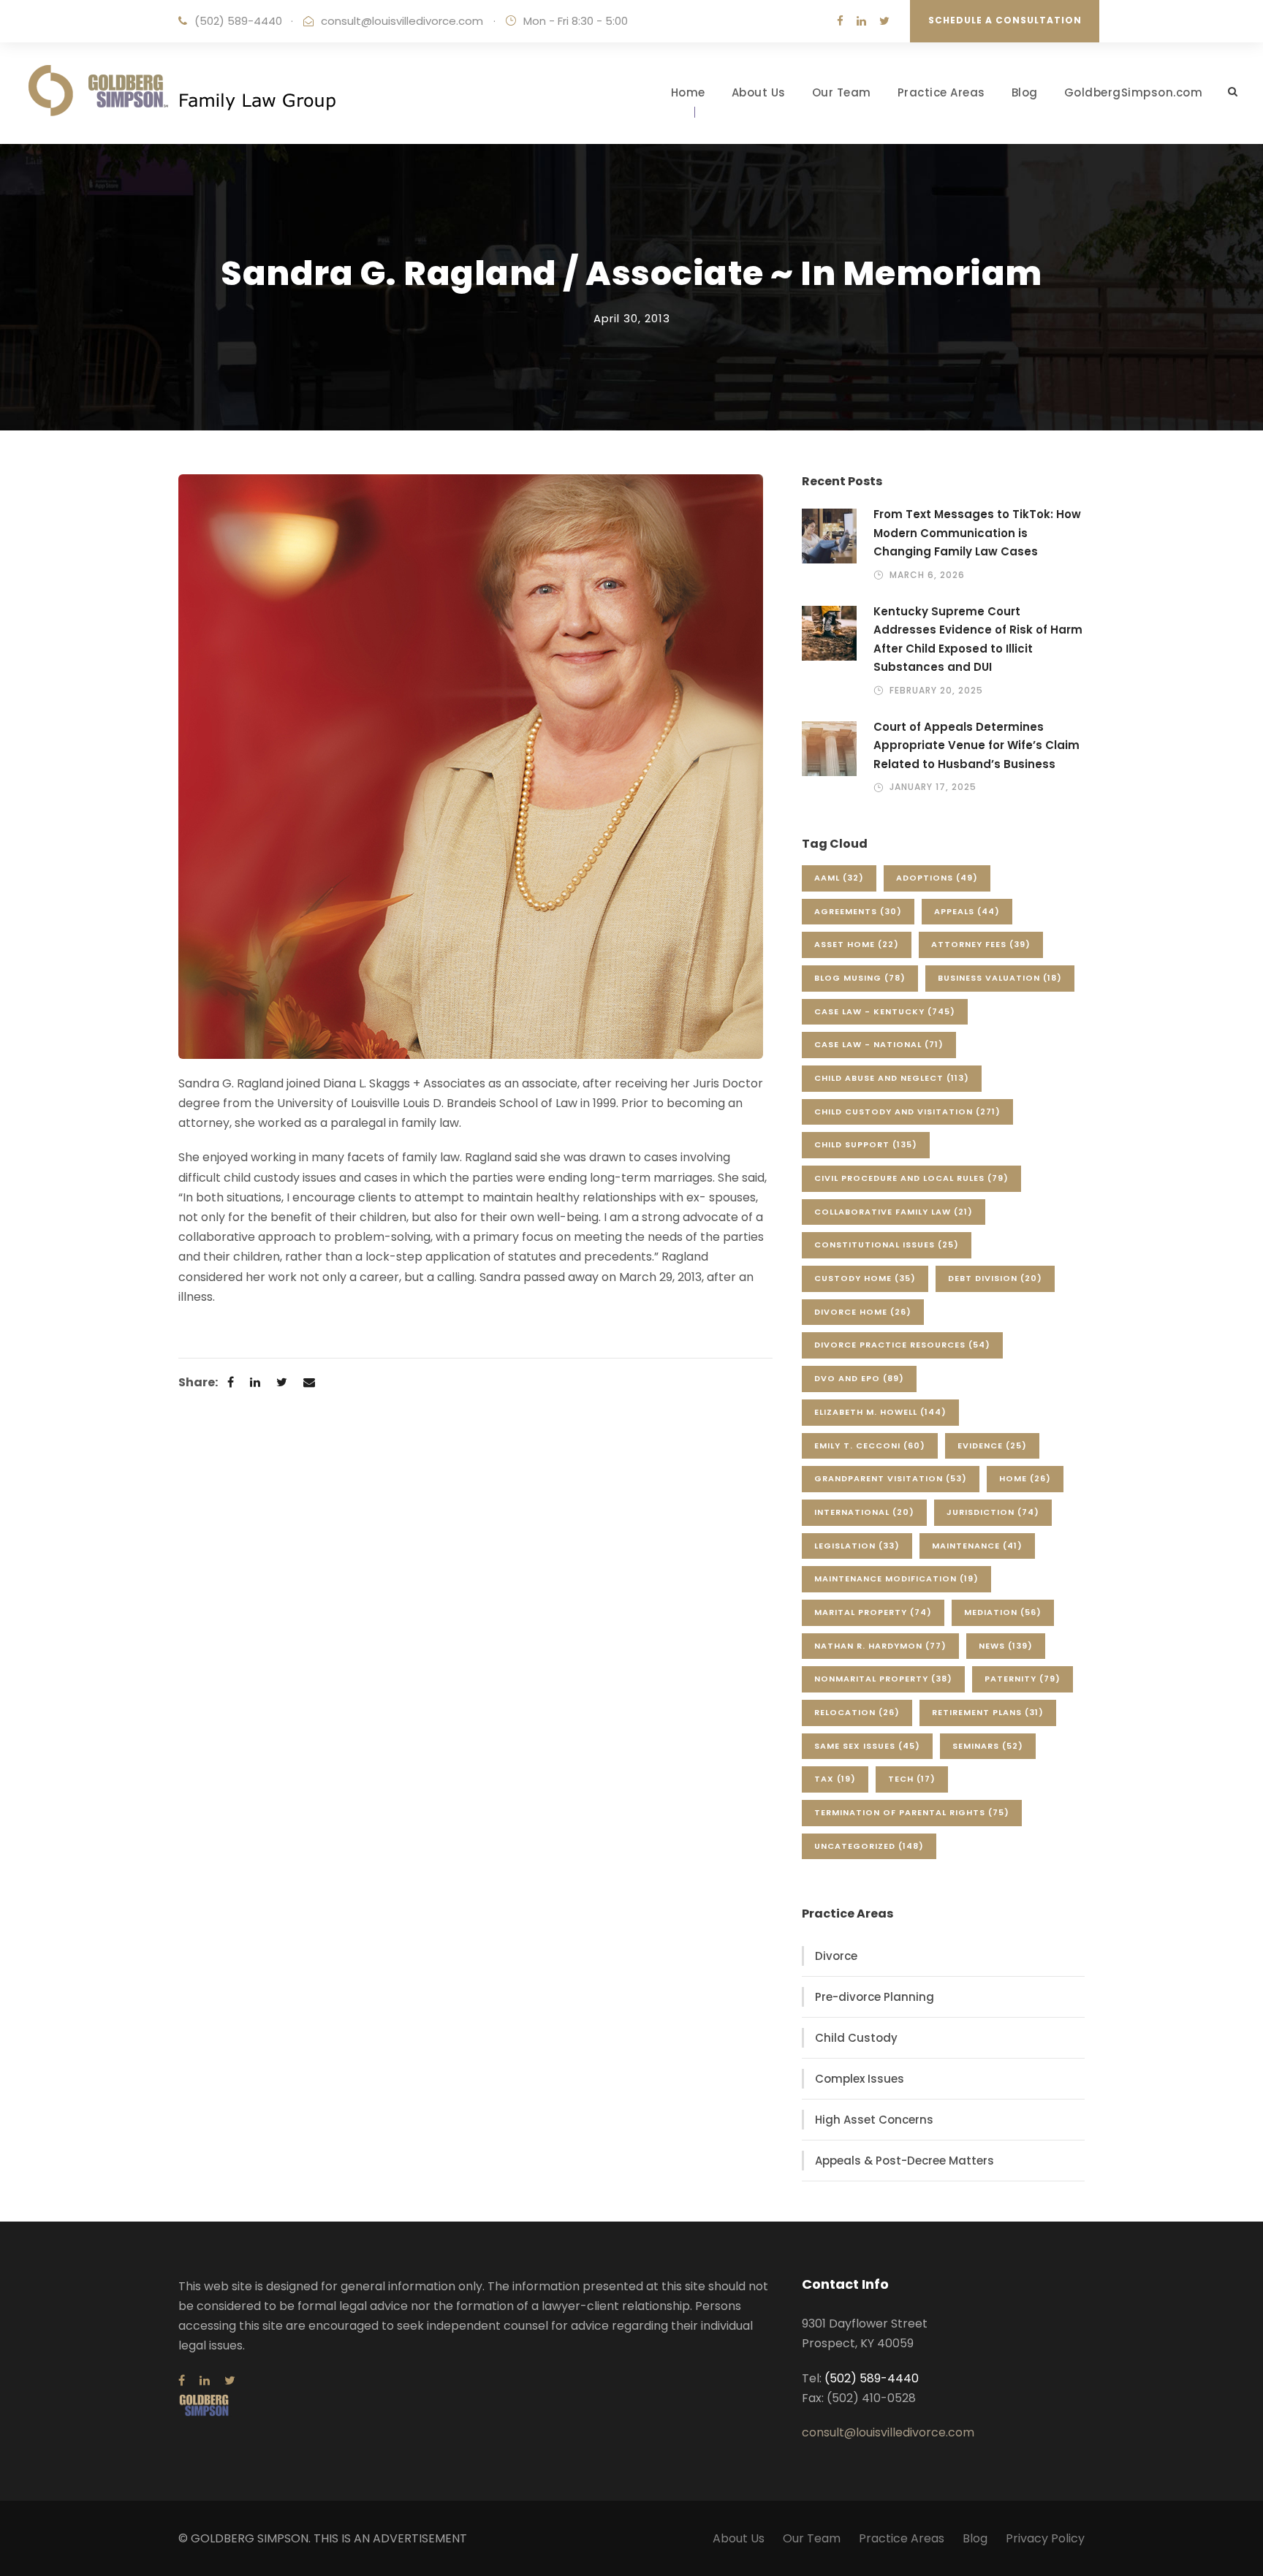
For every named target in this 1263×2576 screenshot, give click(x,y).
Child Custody (856, 2038)
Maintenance (977, 1546)
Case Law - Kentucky (885, 1011)
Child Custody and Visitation (907, 1112)
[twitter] (884, 21)
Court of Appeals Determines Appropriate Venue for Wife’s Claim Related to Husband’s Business (976, 745)
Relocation (857, 1712)
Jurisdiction (993, 1512)
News (1006, 1646)
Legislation (857, 1546)
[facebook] (840, 21)
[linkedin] (861, 21)
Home (688, 92)
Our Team (842, 92)
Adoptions (937, 878)
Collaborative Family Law (894, 1212)
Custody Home (865, 1278)
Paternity (1023, 1679)
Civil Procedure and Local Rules (911, 1178)
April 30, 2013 (632, 318)
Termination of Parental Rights (912, 1812)
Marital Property (873, 1612)
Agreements (858, 911)
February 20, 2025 (936, 690)
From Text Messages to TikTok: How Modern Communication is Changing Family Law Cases (977, 533)
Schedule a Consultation (1005, 20)
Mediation (1003, 1612)
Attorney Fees (981, 944)
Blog (1025, 92)
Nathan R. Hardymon (880, 1646)
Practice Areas (941, 92)
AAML (839, 878)
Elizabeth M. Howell (880, 1412)
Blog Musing (860, 978)
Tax (835, 1779)
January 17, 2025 (933, 787)
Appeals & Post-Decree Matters (904, 2161)
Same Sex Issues (867, 1746)
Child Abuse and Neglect (892, 1078)
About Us (759, 92)
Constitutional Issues (887, 1245)
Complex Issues (860, 2079)
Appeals (967, 911)
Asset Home (857, 944)
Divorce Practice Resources (902, 1345)
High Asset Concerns (874, 2120)
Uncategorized (869, 1846)
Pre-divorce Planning (875, 1997)
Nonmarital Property (883, 1679)
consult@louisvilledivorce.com (402, 21)
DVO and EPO (859, 1378)
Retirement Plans (988, 1712)
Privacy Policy (1045, 2538)
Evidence (992, 1445)
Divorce (836, 1956)
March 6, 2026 (927, 575)
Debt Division (995, 1278)
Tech (912, 1779)
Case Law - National (879, 1044)
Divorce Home (863, 1312)
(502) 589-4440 (238, 21)
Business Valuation (1000, 978)
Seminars (988, 1746)
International (864, 1512)
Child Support (866, 1144)
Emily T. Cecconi (870, 1445)
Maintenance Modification (896, 1578)
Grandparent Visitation (891, 1478)
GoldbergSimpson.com (1134, 92)
